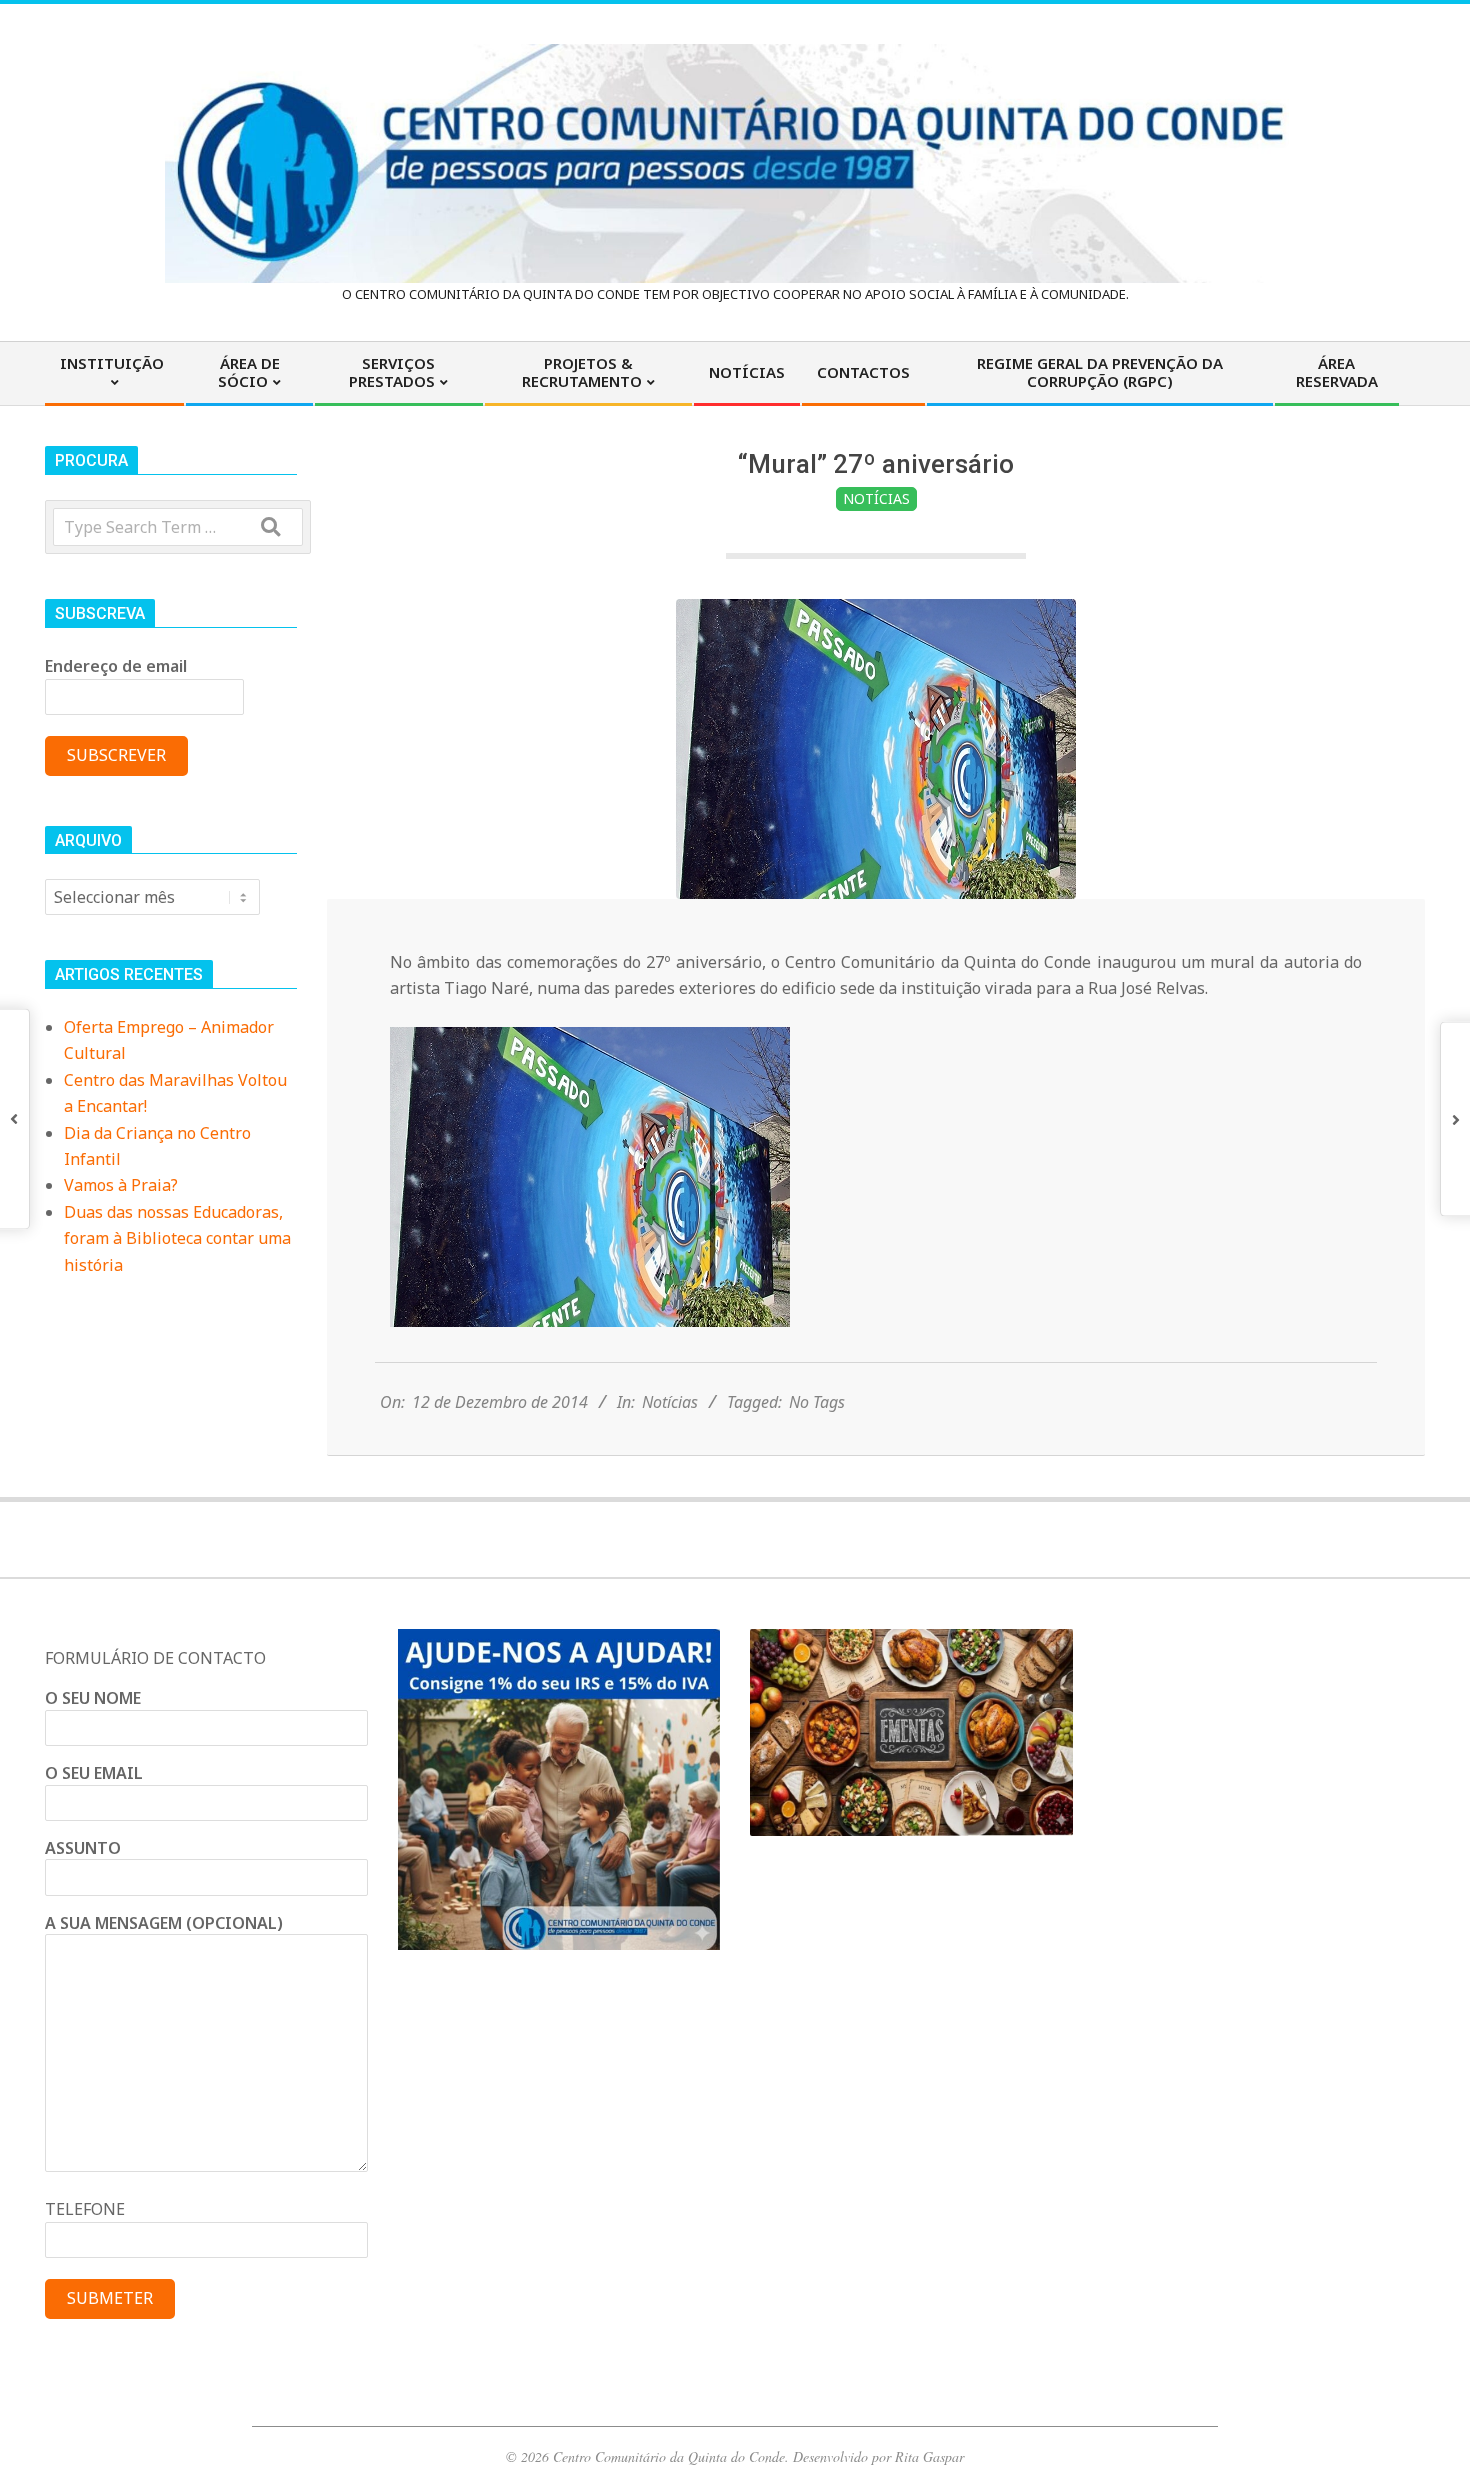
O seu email (94, 1773)
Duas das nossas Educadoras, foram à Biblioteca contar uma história (177, 1238)
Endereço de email (116, 666)
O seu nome (93, 1698)
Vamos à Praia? (121, 1185)
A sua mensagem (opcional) (164, 1923)
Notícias (876, 498)
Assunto (83, 1848)
